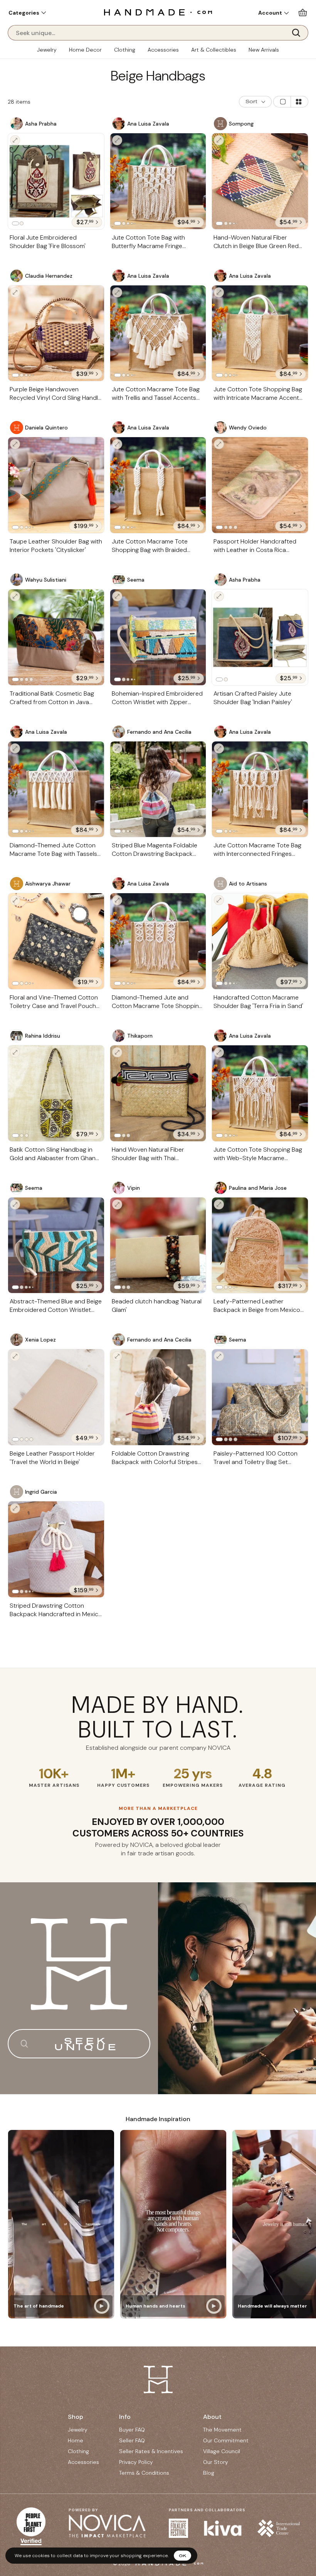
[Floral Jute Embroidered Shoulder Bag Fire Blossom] (56, 181)
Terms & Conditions (144, 2473)
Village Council (222, 2451)
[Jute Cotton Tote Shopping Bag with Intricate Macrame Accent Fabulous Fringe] (260, 333)
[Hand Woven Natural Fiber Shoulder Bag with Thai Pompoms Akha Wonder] (158, 1093)
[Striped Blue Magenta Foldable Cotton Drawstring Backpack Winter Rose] (158, 789)
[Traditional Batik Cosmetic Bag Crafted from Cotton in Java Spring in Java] (56, 637)
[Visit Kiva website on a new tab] (223, 2528)
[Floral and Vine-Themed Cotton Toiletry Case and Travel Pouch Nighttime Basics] (56, 941)
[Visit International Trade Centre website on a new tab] (279, 2528)
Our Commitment (226, 2440)
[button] (27, 13)
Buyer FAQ (132, 2430)
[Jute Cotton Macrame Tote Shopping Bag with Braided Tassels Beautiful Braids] (158, 485)
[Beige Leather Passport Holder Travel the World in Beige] (56, 1397)
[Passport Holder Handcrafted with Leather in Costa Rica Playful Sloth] (260, 485)
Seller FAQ (132, 2440)
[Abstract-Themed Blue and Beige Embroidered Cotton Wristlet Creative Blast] (56, 1245)
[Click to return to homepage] (158, 12)
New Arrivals (264, 50)
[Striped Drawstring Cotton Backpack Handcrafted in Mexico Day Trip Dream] (56, 1549)
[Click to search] (299, 33)
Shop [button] (76, 2417)
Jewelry (47, 50)
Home (76, 2440)
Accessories (163, 50)
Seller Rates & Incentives (151, 2451)
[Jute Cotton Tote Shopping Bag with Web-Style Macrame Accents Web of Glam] (260, 1093)
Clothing (125, 50)
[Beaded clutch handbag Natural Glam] (158, 1245)
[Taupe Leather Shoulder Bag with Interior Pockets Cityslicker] (56, 485)
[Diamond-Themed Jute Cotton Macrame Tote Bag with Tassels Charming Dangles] (56, 789)
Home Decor (85, 50)
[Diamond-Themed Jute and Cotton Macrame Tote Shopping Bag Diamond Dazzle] (158, 941)
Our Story (216, 2462)
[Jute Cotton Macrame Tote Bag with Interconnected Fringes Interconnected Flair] (260, 789)
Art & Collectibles (214, 50)
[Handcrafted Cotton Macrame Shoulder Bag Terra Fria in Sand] (260, 941)
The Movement (222, 2430)
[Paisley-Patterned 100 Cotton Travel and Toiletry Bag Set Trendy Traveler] (260, 1397)
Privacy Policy (136, 2462)
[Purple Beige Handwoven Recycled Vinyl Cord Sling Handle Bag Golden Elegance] (56, 333)
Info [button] (125, 2417)
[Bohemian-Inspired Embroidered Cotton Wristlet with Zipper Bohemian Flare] (158, 637)
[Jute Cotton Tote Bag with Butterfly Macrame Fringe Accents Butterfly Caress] (158, 181)
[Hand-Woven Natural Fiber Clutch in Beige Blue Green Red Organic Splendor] (260, 181)
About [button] (212, 2417)
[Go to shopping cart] (303, 13)
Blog (209, 2473)
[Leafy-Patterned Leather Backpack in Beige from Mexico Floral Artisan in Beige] (260, 1245)
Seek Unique (87, 2044)
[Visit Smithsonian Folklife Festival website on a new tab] (178, 2528)
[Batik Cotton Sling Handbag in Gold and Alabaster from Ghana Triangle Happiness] (56, 1093)
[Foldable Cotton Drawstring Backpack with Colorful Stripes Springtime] (158, 1397)
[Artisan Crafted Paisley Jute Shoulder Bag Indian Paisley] (260, 637)
